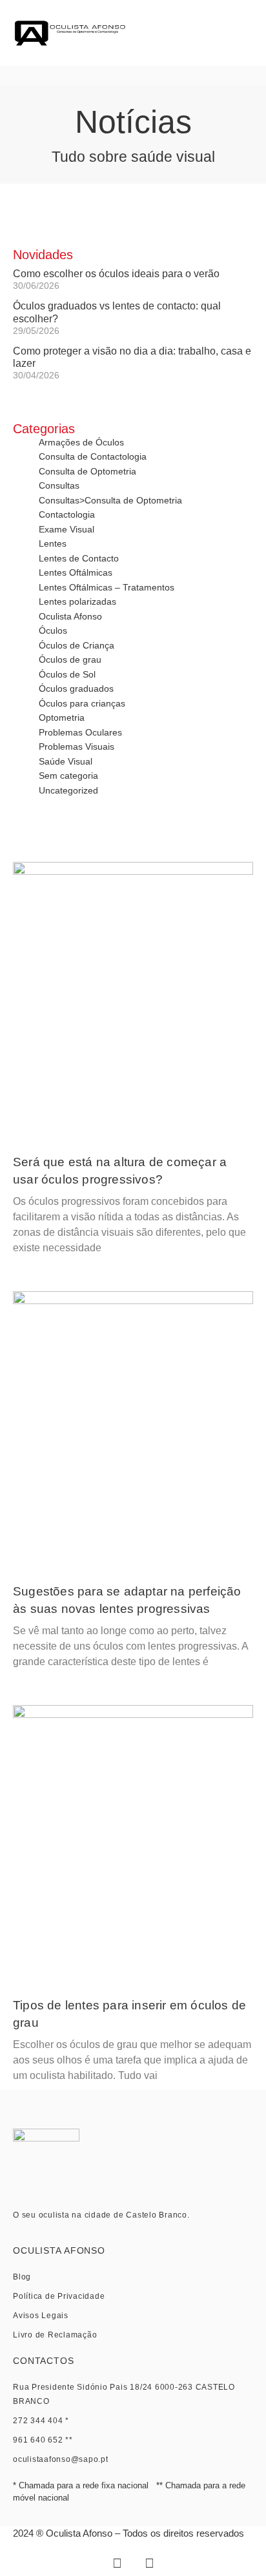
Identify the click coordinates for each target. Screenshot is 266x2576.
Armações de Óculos (81, 442)
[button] (237, 33)
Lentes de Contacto (79, 558)
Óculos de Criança (77, 645)
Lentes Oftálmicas (76, 572)
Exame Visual (66, 529)
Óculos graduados (76, 688)
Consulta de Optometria (87, 471)
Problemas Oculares (80, 732)
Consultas (59, 485)
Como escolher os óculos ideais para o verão (116, 274)
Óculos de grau (70, 659)
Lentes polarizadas (77, 601)
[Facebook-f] (117, 2563)
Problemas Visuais (77, 746)
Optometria (62, 717)
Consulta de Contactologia (93, 456)
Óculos (53, 630)
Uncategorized (68, 790)
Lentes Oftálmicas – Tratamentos (107, 587)
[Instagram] (149, 2563)
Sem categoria (68, 776)
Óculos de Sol (67, 674)
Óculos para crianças (82, 703)
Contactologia (67, 514)
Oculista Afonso (70, 616)
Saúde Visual (66, 761)
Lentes (53, 543)
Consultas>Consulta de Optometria (110, 500)
